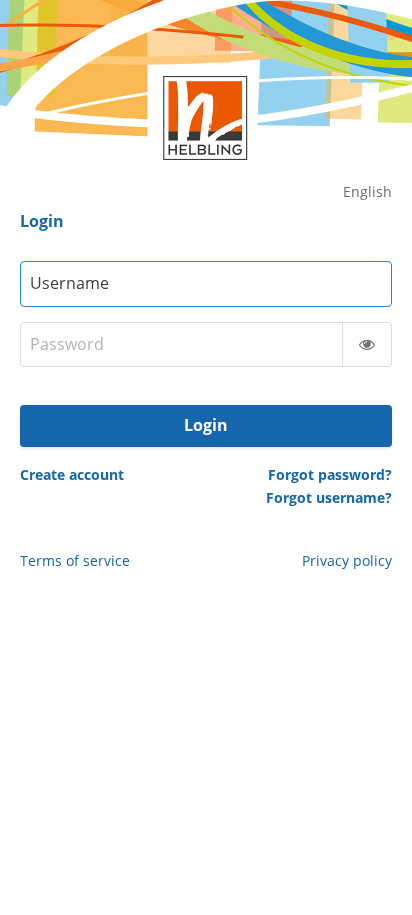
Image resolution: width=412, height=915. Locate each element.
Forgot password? (330, 474)
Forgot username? (329, 497)
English (367, 191)
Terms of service (75, 560)
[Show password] (367, 345)
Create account (72, 474)
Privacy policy (347, 560)
